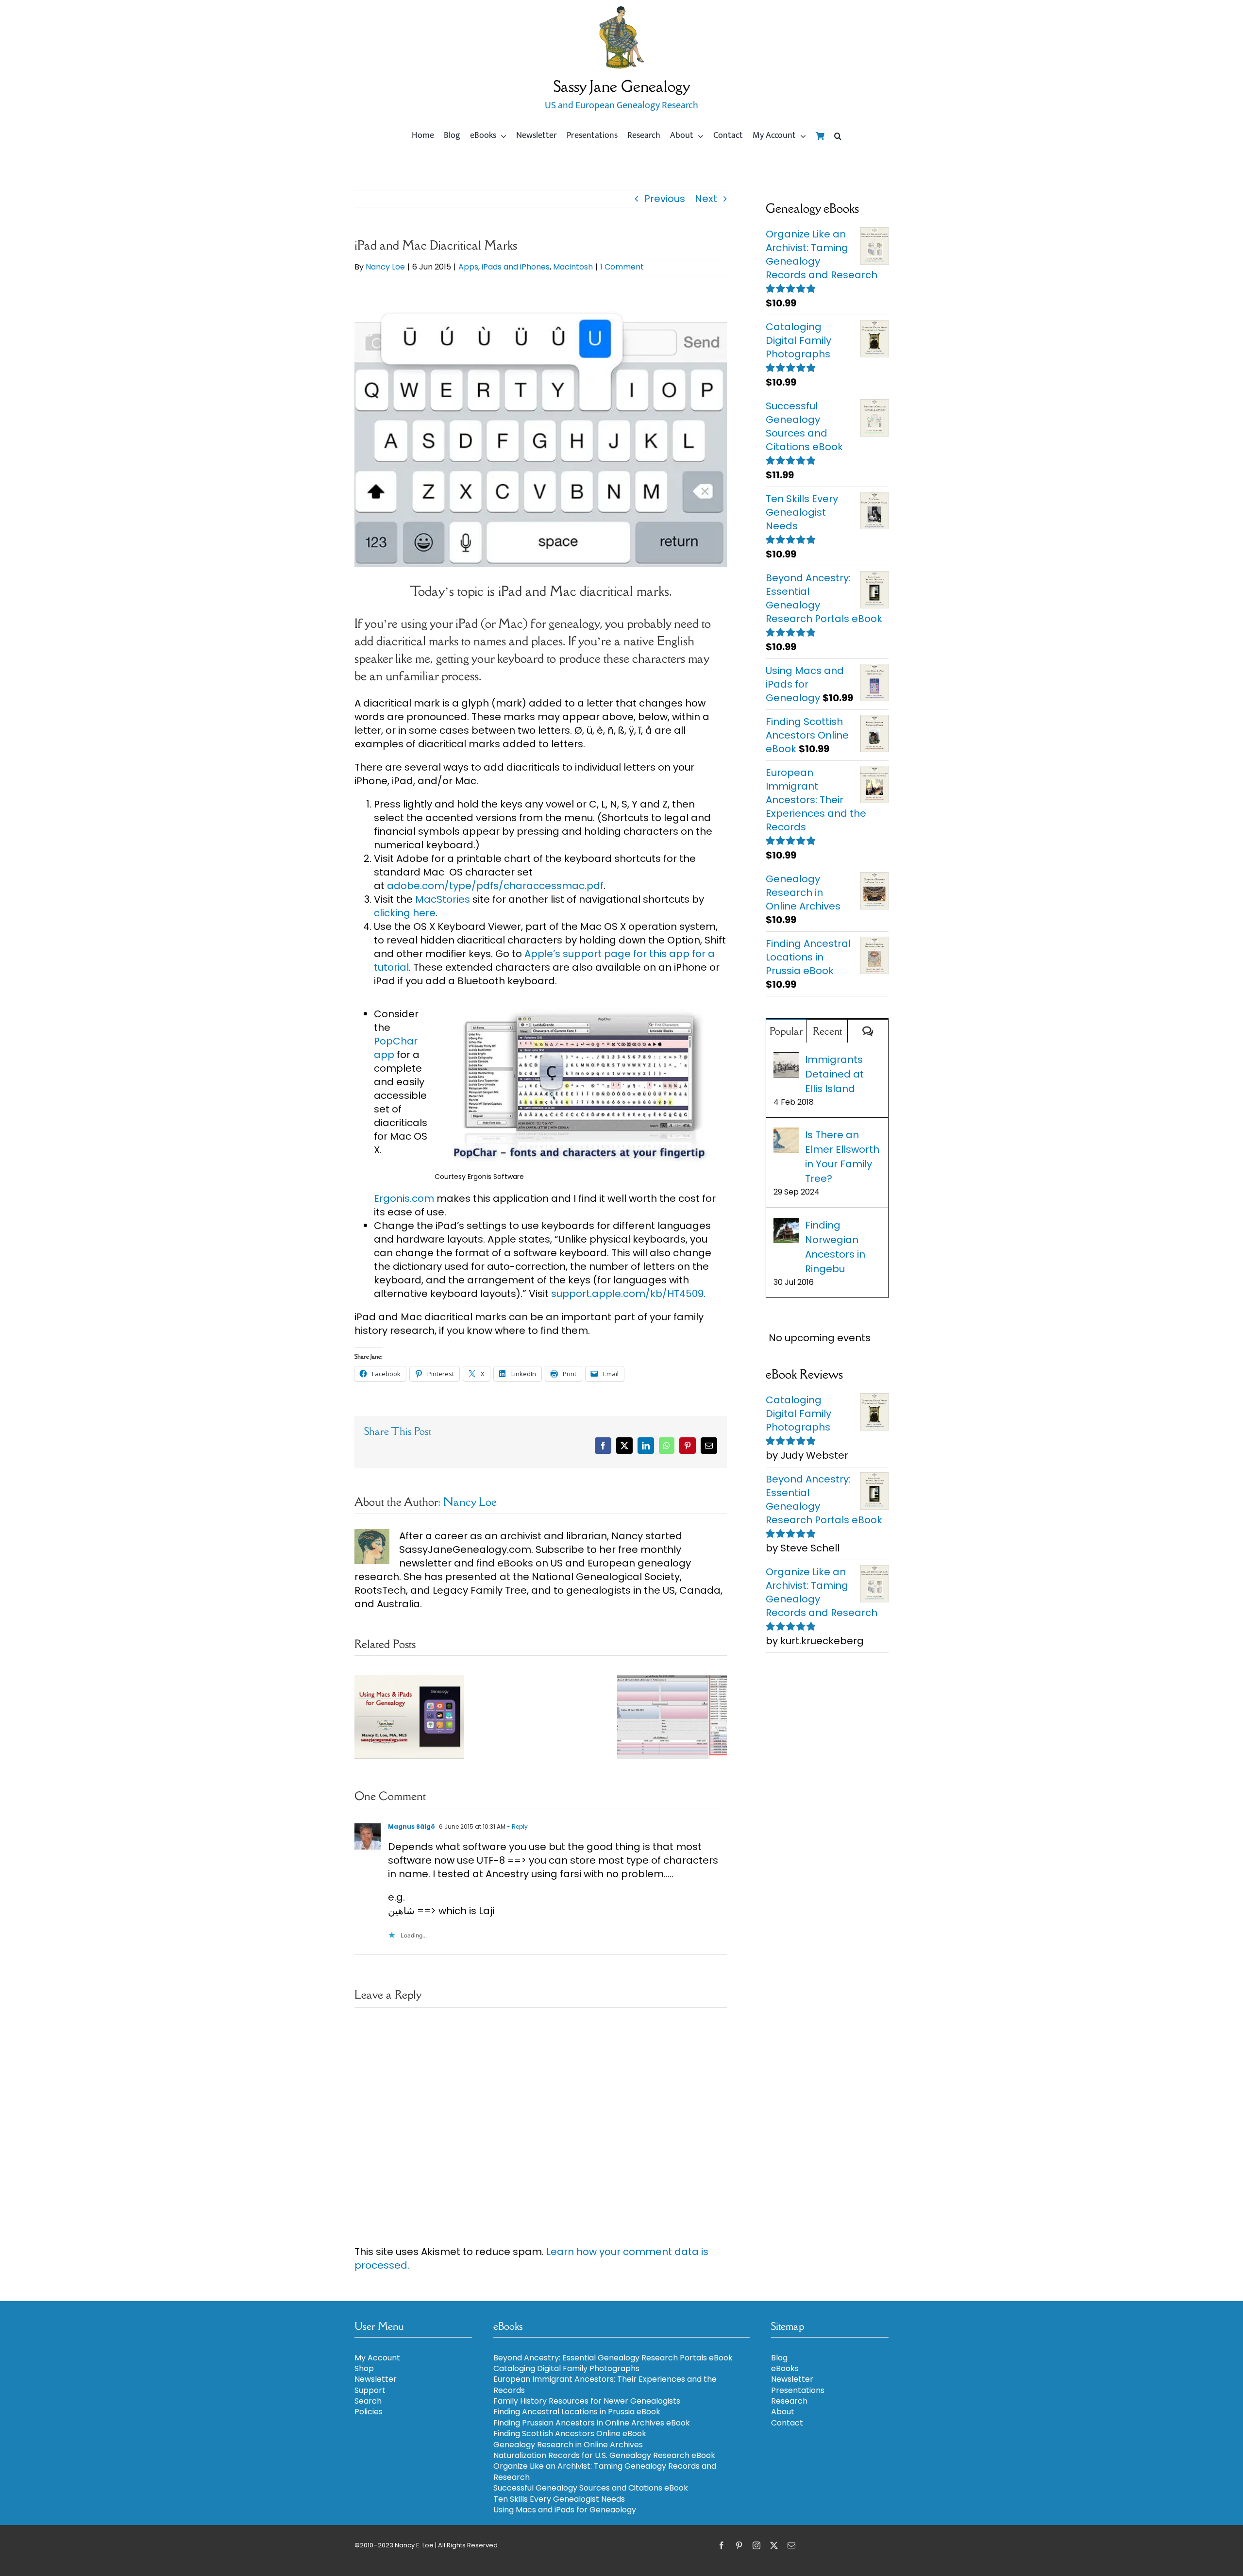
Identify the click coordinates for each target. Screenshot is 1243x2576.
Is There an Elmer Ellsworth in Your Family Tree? (842, 1157)
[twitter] (774, 2545)
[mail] (791, 2545)
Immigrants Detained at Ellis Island (834, 1074)
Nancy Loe (385, 267)
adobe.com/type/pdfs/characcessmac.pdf (495, 886)
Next (706, 199)
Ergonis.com (404, 1198)
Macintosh (573, 267)
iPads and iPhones (516, 267)
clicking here (405, 913)
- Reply (517, 1827)
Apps (468, 267)
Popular (786, 1031)
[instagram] (756, 2545)
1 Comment (622, 267)
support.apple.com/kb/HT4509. (628, 1294)
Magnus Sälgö (412, 1827)
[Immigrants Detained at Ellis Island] (786, 1060)
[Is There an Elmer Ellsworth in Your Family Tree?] (786, 1135)
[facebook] (722, 2545)
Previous (665, 199)
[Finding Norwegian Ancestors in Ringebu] (786, 1225)
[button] (838, 136)
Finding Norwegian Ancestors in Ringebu (835, 1247)
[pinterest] (739, 2545)
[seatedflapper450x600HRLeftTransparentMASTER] (621, 10)
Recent (827, 1031)
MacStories (443, 899)
